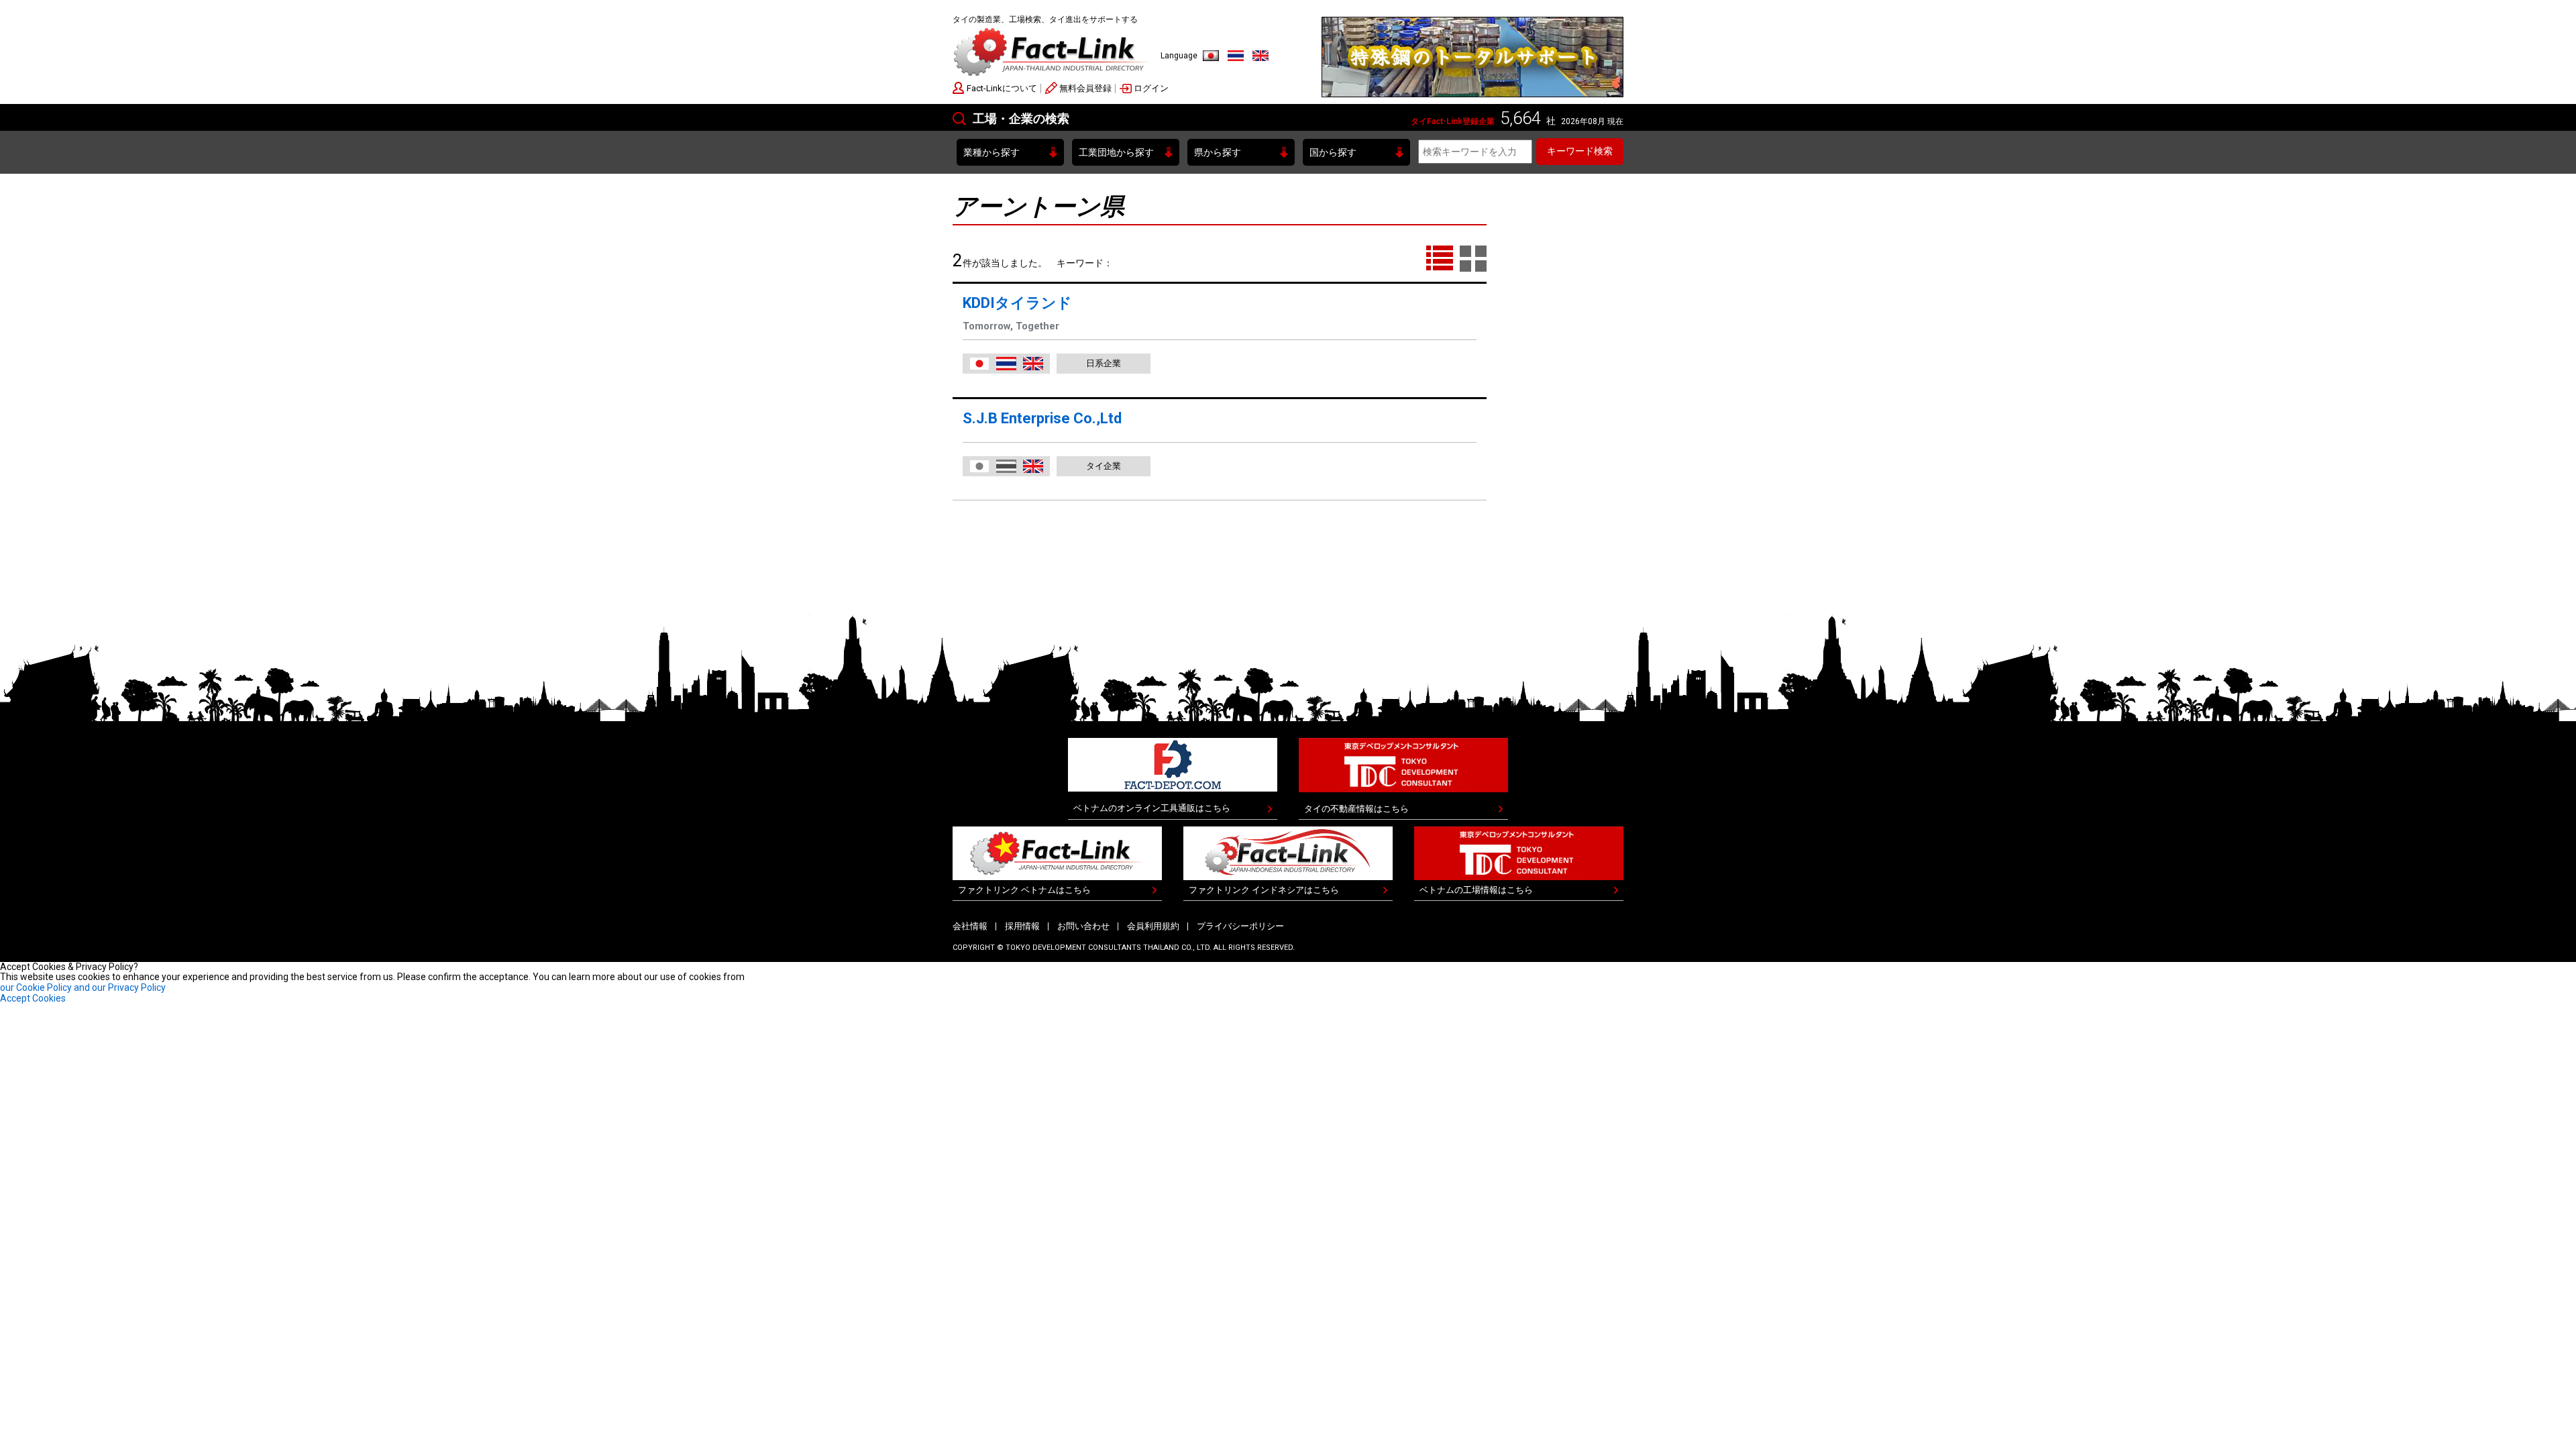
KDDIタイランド (1017, 303)
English (1260, 56)
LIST (1440, 259)
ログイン (1151, 88)
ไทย (1236, 56)
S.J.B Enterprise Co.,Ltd (1042, 418)
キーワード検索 (1580, 151)
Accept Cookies (33, 998)
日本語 (1211, 56)
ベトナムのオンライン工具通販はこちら (1152, 808)
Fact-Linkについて (1002, 88)
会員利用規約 (1153, 926)
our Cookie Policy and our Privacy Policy (83, 987)
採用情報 (1022, 926)
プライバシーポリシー (1240, 926)
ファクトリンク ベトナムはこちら (1024, 890)
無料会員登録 (1085, 88)
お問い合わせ (1083, 926)
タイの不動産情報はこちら (1356, 809)
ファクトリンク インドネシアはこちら (1264, 890)
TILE (1473, 259)
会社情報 (970, 926)
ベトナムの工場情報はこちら (1476, 890)
